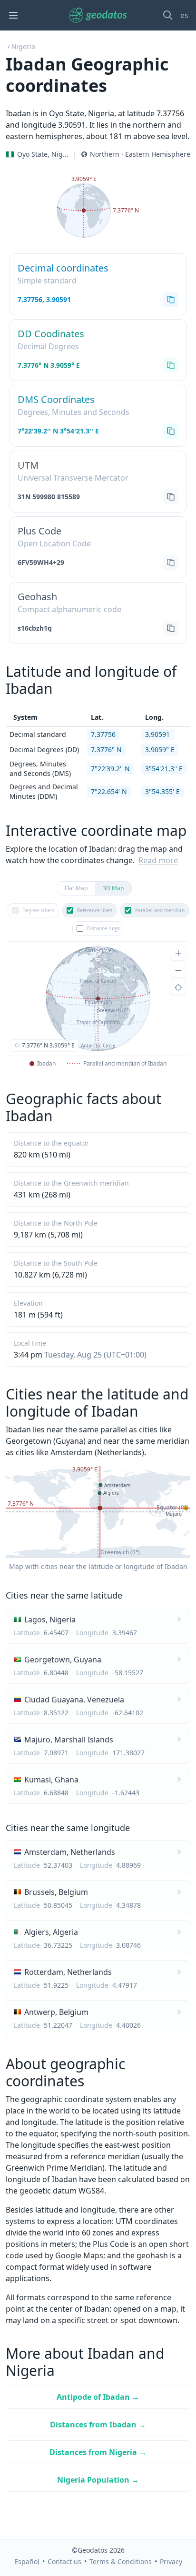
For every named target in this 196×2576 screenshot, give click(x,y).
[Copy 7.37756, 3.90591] (171, 300)
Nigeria (23, 46)
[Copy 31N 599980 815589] (171, 497)
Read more (158, 860)
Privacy (171, 2561)
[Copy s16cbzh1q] (171, 628)
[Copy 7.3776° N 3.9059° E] (171, 365)
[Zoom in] (178, 953)
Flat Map (76, 888)
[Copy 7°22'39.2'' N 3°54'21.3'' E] (171, 431)
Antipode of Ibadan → (98, 2397)
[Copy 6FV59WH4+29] (171, 563)
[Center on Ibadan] (178, 987)
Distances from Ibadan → (98, 2425)
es (184, 15)
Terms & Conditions (121, 2561)
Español (27, 2561)
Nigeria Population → (98, 2480)
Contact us (64, 2561)
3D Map (113, 888)
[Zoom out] (178, 970)
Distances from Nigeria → (98, 2452)
